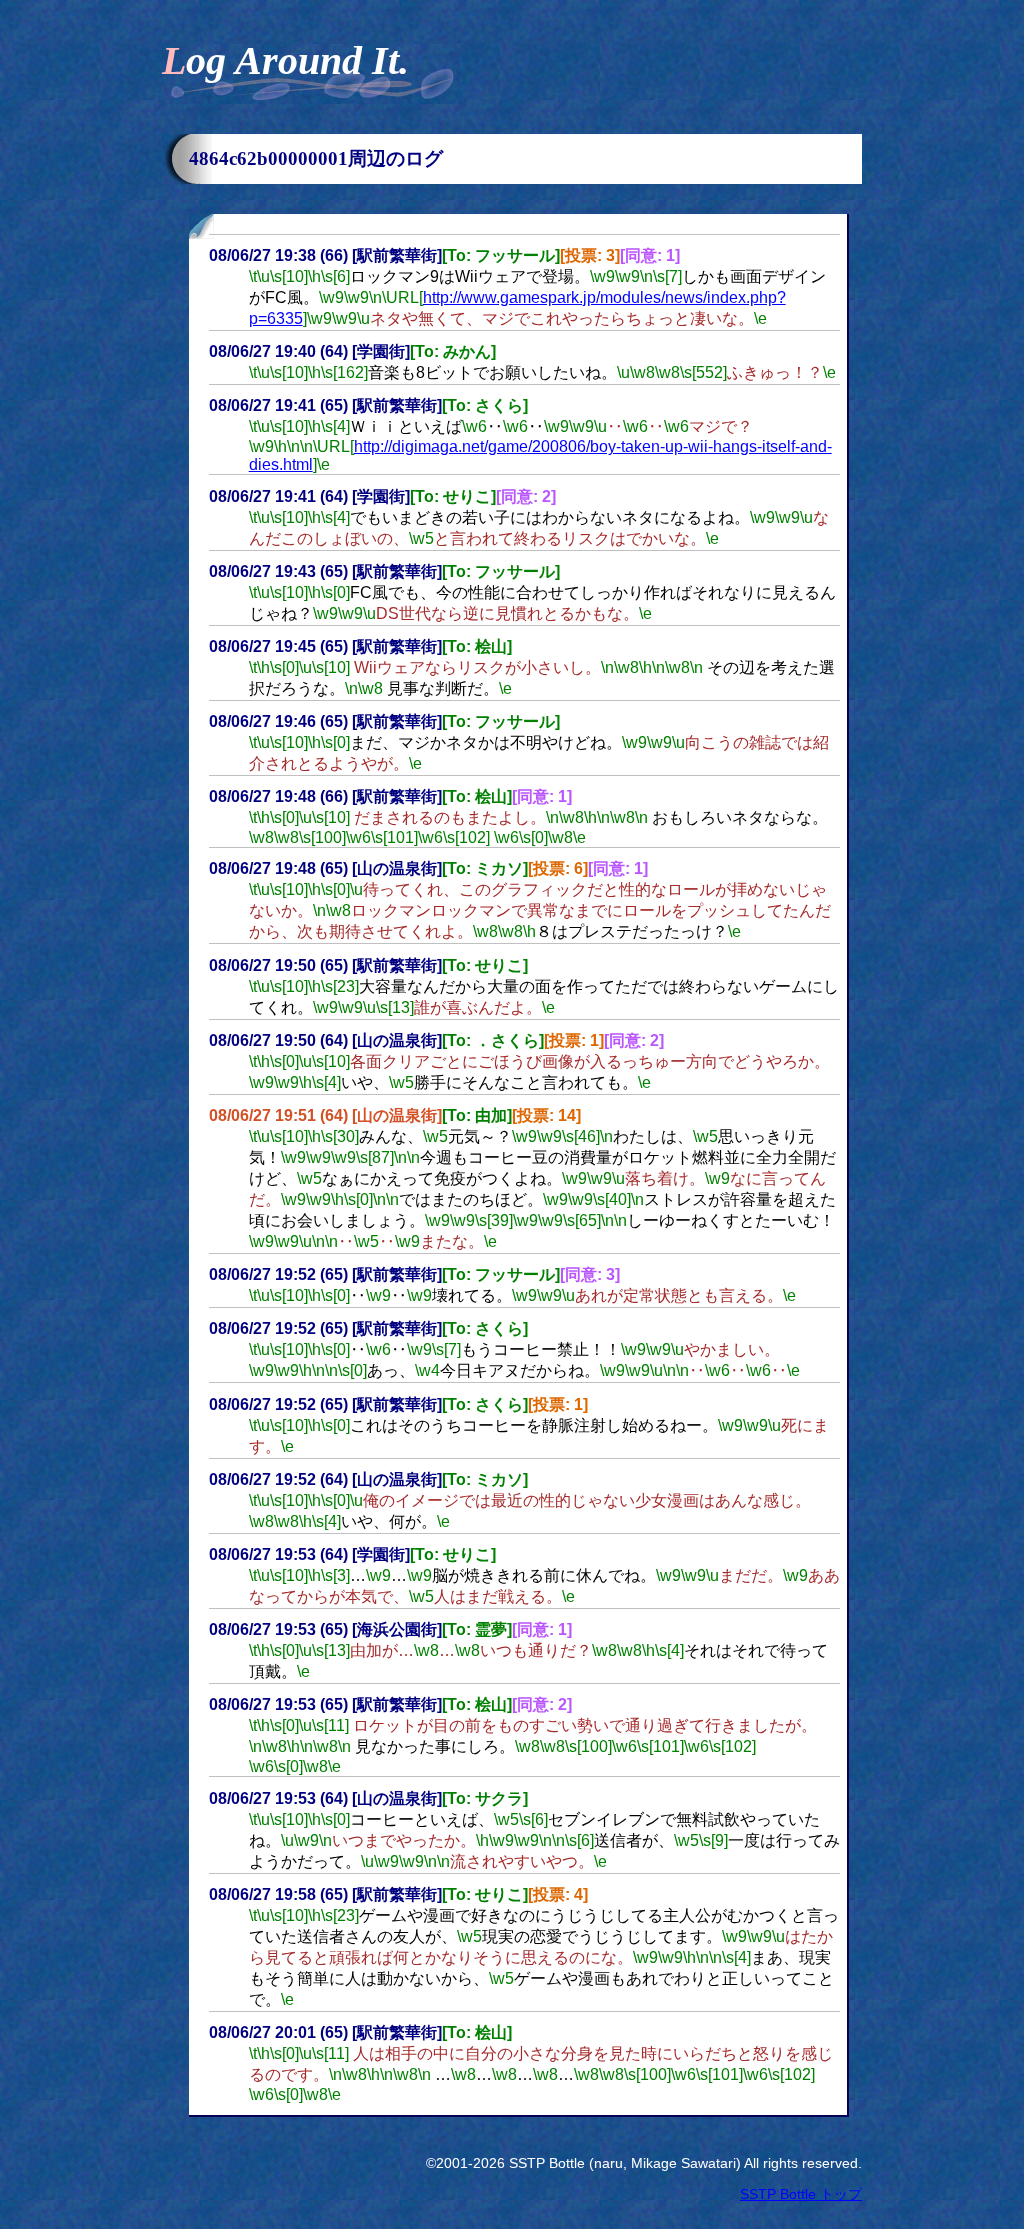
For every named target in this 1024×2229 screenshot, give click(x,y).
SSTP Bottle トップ (801, 2194)
